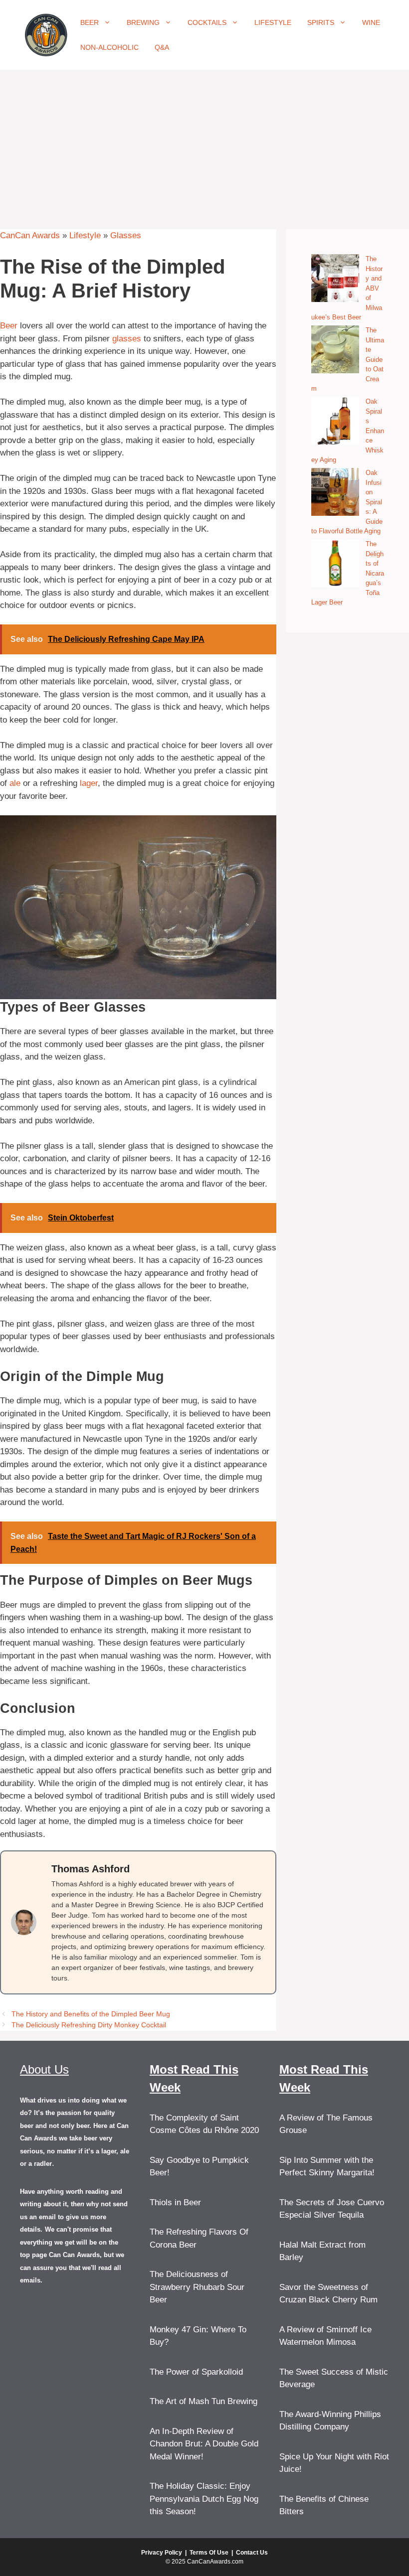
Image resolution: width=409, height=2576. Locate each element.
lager (89, 783)
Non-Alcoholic (109, 47)
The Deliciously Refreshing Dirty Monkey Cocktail (89, 2025)
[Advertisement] (204, 145)
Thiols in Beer (175, 2202)
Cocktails (207, 22)
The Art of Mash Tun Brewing (204, 2401)
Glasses (126, 235)
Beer (90, 22)
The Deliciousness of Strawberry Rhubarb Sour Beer (197, 2287)
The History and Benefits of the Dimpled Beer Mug (91, 2014)
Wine (371, 22)
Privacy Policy (162, 2553)
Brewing (143, 22)
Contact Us (252, 2553)
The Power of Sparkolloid (196, 2372)
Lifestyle (273, 22)
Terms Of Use (209, 2553)
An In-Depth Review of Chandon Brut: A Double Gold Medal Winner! (204, 2444)
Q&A (162, 47)
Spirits (321, 22)
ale (15, 783)
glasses (127, 339)
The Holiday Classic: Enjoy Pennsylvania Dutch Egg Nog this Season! (204, 2499)
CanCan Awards (30, 235)
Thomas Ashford (91, 1869)
